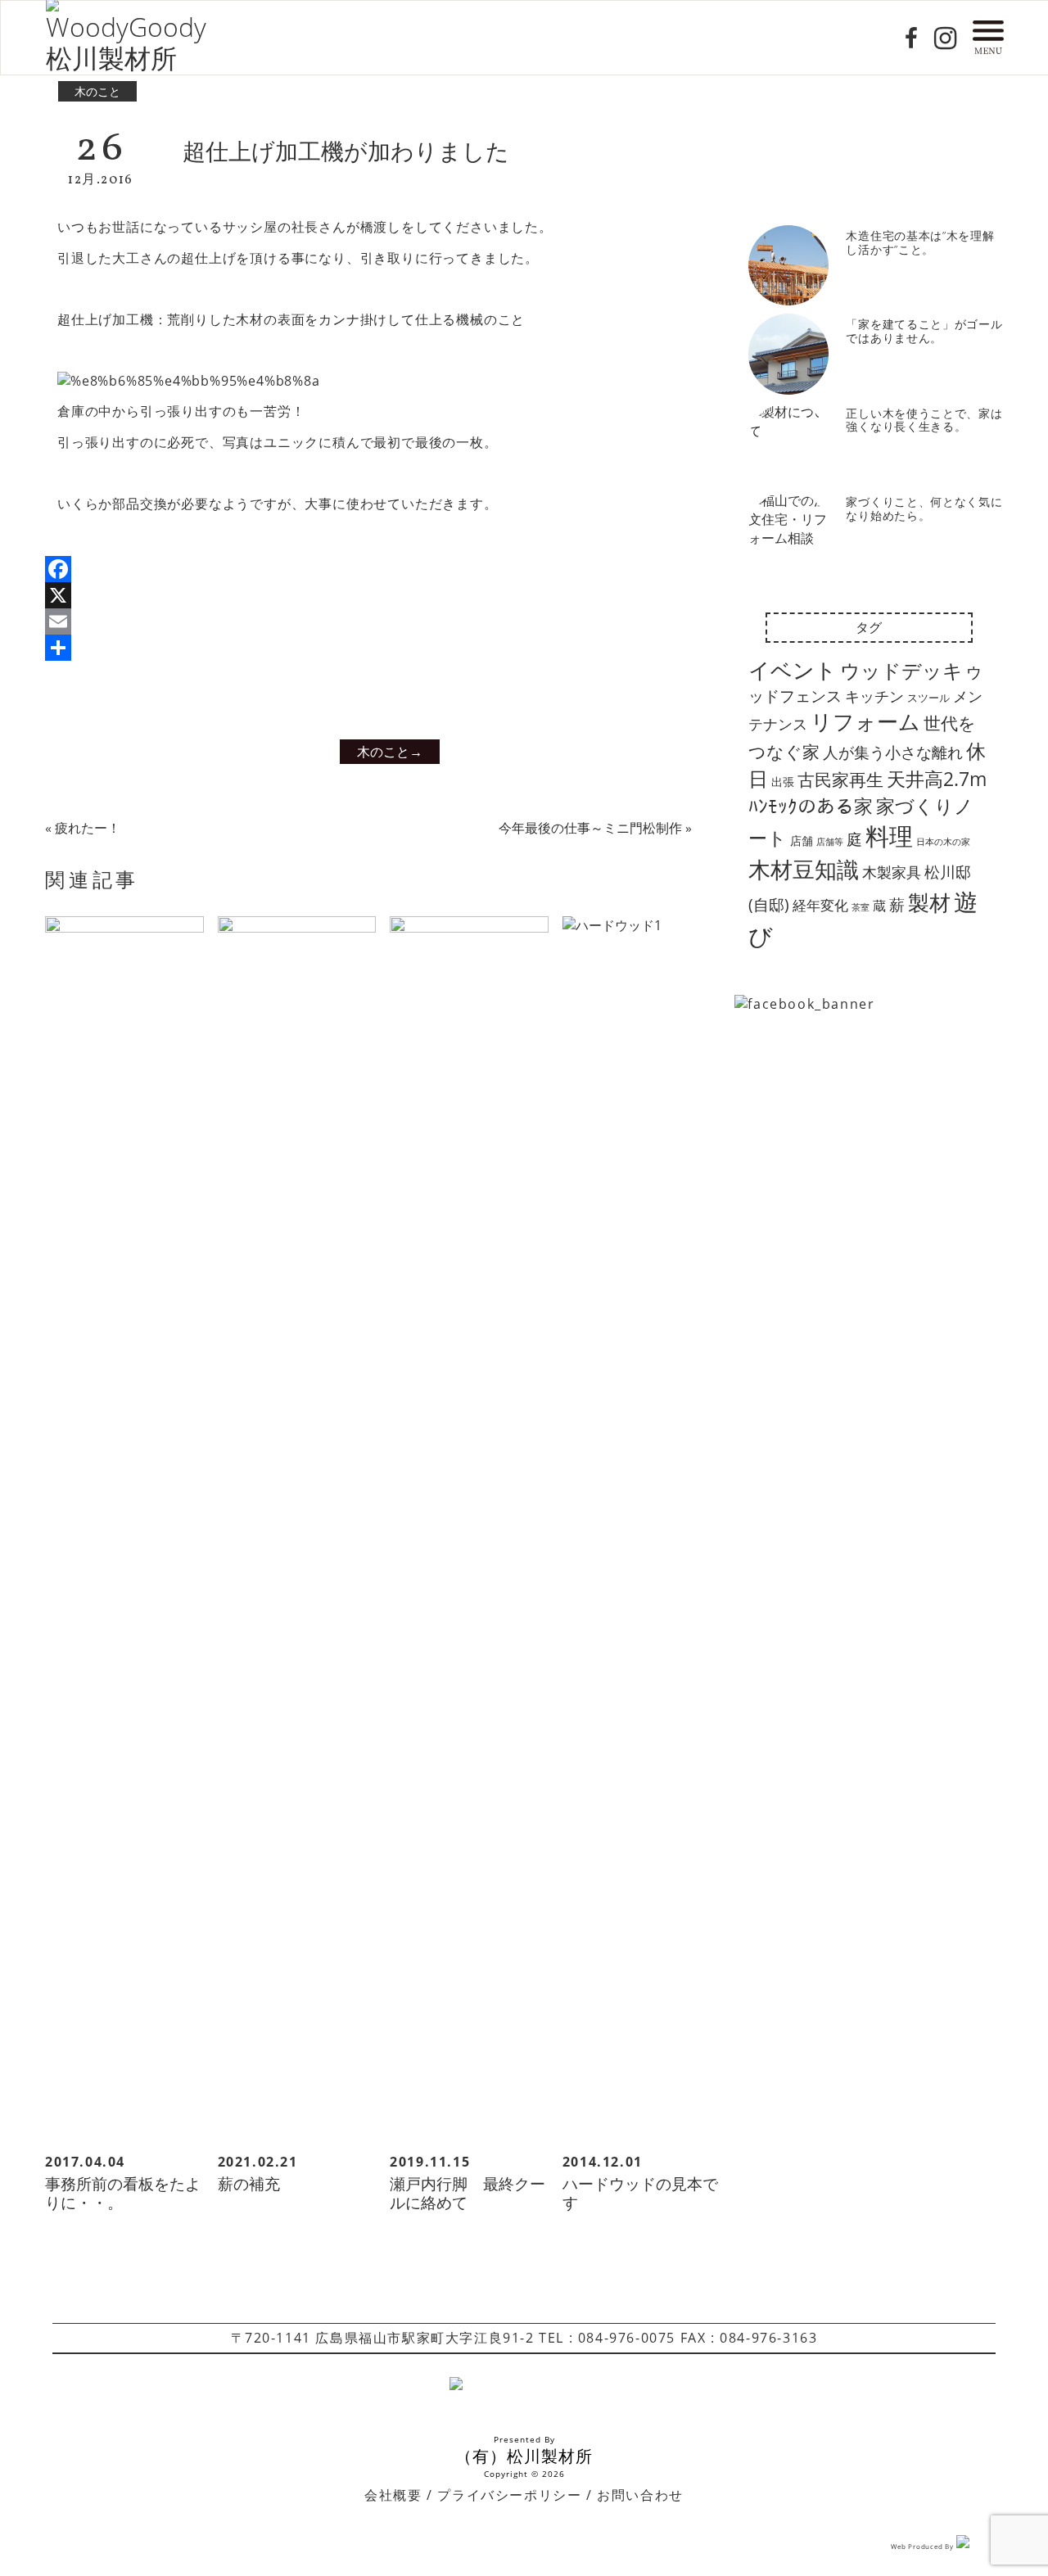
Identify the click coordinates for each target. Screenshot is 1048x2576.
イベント (793, 670)
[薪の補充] (297, 1530)
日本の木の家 (943, 842)
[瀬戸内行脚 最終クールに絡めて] (469, 1530)
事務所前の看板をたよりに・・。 (123, 2193)
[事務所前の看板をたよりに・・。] (124, 1530)
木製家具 (892, 872)
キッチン (874, 696)
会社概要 (393, 2495)
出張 (783, 782)
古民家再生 (840, 779)
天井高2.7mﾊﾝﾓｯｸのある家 (867, 792)
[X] (379, 595)
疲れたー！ (88, 828)
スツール (928, 698)
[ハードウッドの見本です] (642, 1530)
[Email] (379, 621)
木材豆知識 (804, 869)
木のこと (97, 91)
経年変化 (820, 905)
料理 (889, 836)
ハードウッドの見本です (640, 2193)
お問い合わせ (640, 2495)
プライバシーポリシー (509, 2495)
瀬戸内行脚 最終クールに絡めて (468, 2193)
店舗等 (830, 842)
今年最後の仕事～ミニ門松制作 (590, 828)
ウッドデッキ (901, 671)
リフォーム (865, 721)
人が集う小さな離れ (893, 752)
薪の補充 (249, 2184)
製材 (929, 902)
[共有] (379, 648)
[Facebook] (379, 569)
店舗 (802, 841)
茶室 (861, 907)
